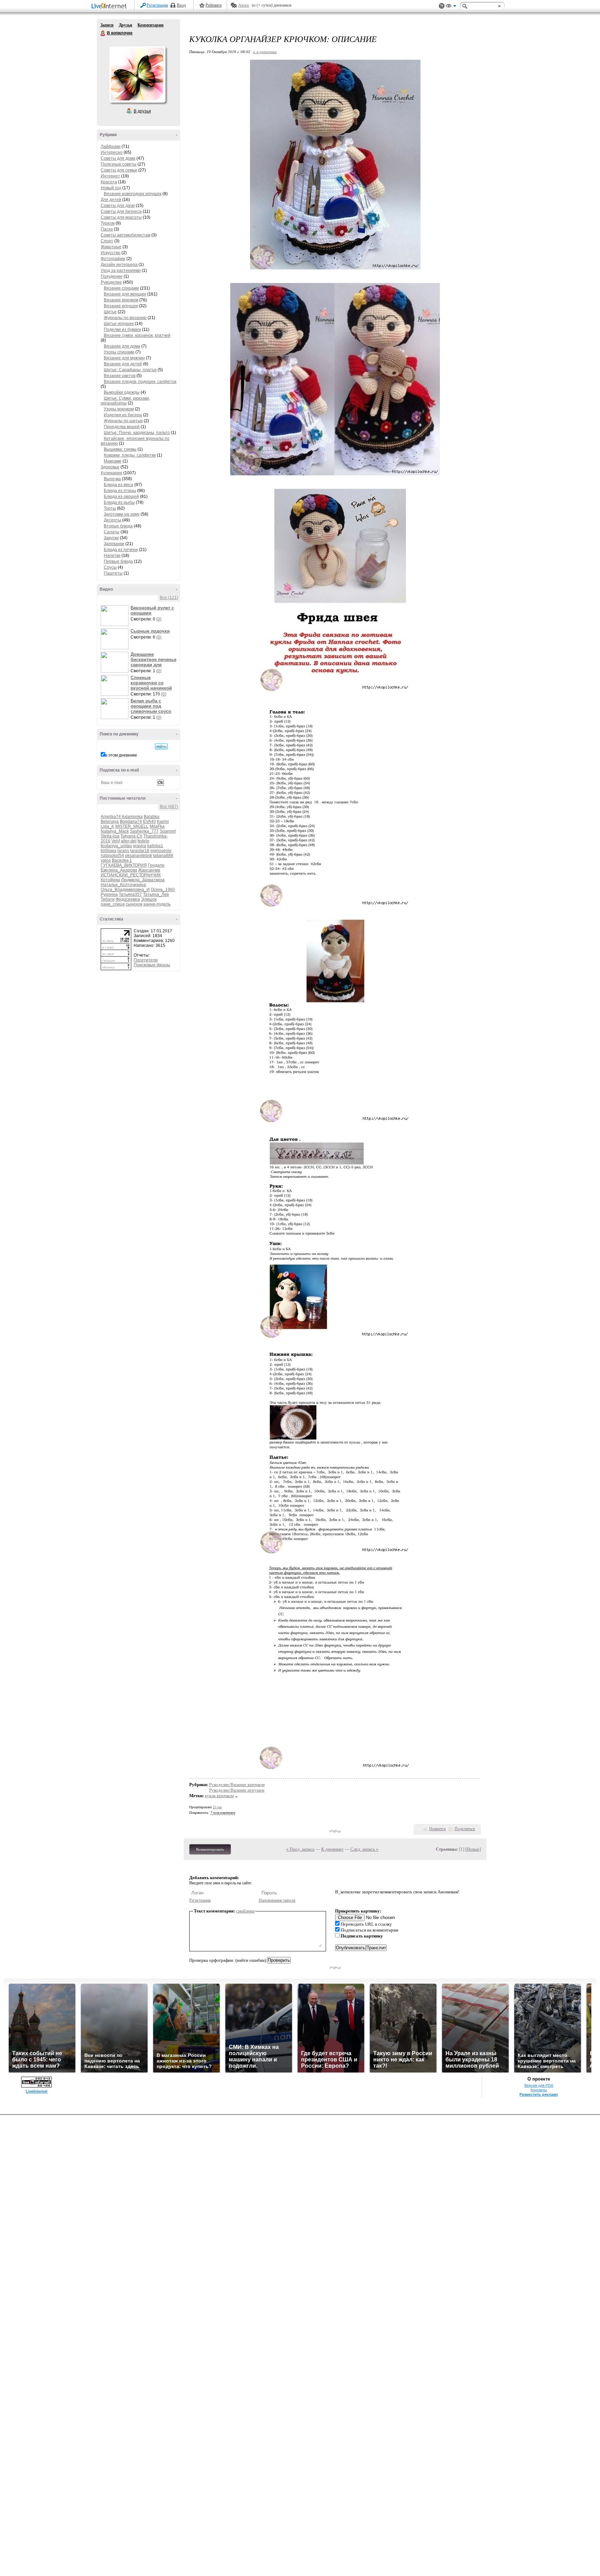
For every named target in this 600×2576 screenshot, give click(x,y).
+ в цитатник (265, 52)
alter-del (129, 841)
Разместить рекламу (539, 2094)
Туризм (108, 223)
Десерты (112, 520)
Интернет (110, 176)
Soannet (168, 831)
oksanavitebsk (139, 856)
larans (123, 851)
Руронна (109, 894)
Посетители (146, 960)
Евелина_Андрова (119, 870)
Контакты (539, 2090)
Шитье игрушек (119, 324)
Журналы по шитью (123, 421)
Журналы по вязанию (125, 318)
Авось (244, 5)
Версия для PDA (539, 2085)
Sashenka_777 (144, 831)
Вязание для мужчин (124, 358)
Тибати (108, 899)
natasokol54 (112, 856)
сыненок (134, 904)
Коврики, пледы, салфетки (130, 455)
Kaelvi (163, 822)
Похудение (112, 276)
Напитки (112, 556)
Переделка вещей (122, 427)
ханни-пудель (157, 904)
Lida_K (107, 826)
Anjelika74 (111, 817)
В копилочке (103, 33)
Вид (451, 7)
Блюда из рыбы (119, 502)
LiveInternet (110, 6)
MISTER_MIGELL (132, 826)
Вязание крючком (121, 300)
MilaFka (157, 826)
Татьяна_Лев (156, 894)
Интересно (112, 152)
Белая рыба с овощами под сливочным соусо (151, 706)
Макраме (113, 461)
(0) (159, 619)
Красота (109, 182)
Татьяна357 (130, 894)
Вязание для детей (123, 364)
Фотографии (113, 259)
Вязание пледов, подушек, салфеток (140, 382)
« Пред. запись (300, 1849)
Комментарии (151, 25)
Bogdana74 (131, 822)
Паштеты (113, 573)
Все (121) (169, 598)
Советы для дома (118, 158)
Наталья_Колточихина (123, 885)
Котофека (110, 880)
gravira (140, 846)
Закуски (111, 538)
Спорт (107, 241)
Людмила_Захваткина (143, 880)
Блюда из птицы (120, 491)
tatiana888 (163, 856)
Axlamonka (132, 817)
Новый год (111, 188)
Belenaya (110, 822)
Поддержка (442, 6)
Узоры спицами (119, 352)
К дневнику (332, 1849)
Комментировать (210, 1849)
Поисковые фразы (152, 965)
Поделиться (465, 1829)
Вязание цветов (120, 376)
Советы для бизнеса (121, 211)
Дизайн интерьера (119, 265)
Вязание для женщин (125, 294)
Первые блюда (118, 561)
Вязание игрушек (121, 306)
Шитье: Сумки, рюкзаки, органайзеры (125, 401)
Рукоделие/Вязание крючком (237, 1785)
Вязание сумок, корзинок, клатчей (137, 335)
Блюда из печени (121, 550)
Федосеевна (128, 899)
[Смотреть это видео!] (116, 616)
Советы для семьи (119, 170)
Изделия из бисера (123, 415)
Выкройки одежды (122, 392)
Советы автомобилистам (126, 235)
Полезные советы (119, 164)
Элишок (149, 899)
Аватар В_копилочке (137, 74)
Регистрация (157, 5)
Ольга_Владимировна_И (125, 890)
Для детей (111, 200)
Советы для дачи (118, 206)
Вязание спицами (121, 288)
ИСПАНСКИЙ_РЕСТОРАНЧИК (131, 875)
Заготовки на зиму (122, 514)
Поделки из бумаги (122, 330)
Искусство (111, 253)
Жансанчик (149, 870)
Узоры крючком (119, 409)
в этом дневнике (121, 755)
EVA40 (149, 822)
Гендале (156, 865)
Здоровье (110, 467)
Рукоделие (111, 282)
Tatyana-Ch (131, 836)
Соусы (110, 567)
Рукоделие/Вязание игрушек (237, 1790)
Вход (181, 5)
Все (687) (169, 807)
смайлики (245, 1911)
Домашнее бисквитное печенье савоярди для (153, 660)
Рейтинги (214, 5)
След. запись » (364, 1849)
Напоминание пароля (277, 1900)
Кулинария (111, 473)
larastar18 (140, 851)
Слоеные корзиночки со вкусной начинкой (151, 683)
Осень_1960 (163, 890)
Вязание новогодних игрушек (133, 194)
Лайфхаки (111, 147)
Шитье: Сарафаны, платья (130, 370)
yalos (106, 860)
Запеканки (114, 544)
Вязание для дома (122, 346)
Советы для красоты (121, 217)
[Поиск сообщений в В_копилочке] (161, 747)
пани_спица (113, 904)
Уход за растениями (121, 270)
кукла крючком (219, 1796)
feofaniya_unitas (116, 846)
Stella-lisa (110, 836)
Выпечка (112, 479)
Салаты (112, 532)
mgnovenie (161, 851)
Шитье (110, 312)
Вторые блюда (118, 526)
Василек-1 (122, 860)
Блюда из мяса (119, 485)
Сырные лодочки (150, 631)
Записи (107, 25)
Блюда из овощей (121, 497)
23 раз (217, 1807)
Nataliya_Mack (115, 831)
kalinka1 (155, 846)
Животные (111, 247)
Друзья (126, 25)
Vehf (116, 841)
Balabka (152, 817)
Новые (473, 1849)
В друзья (142, 111)
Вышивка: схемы (120, 449)
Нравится (437, 1829)
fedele (143, 841)
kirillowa (109, 851)
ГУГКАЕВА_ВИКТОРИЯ (124, 865)
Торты (110, 508)
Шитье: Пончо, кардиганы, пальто (137, 433)
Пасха (107, 229)
